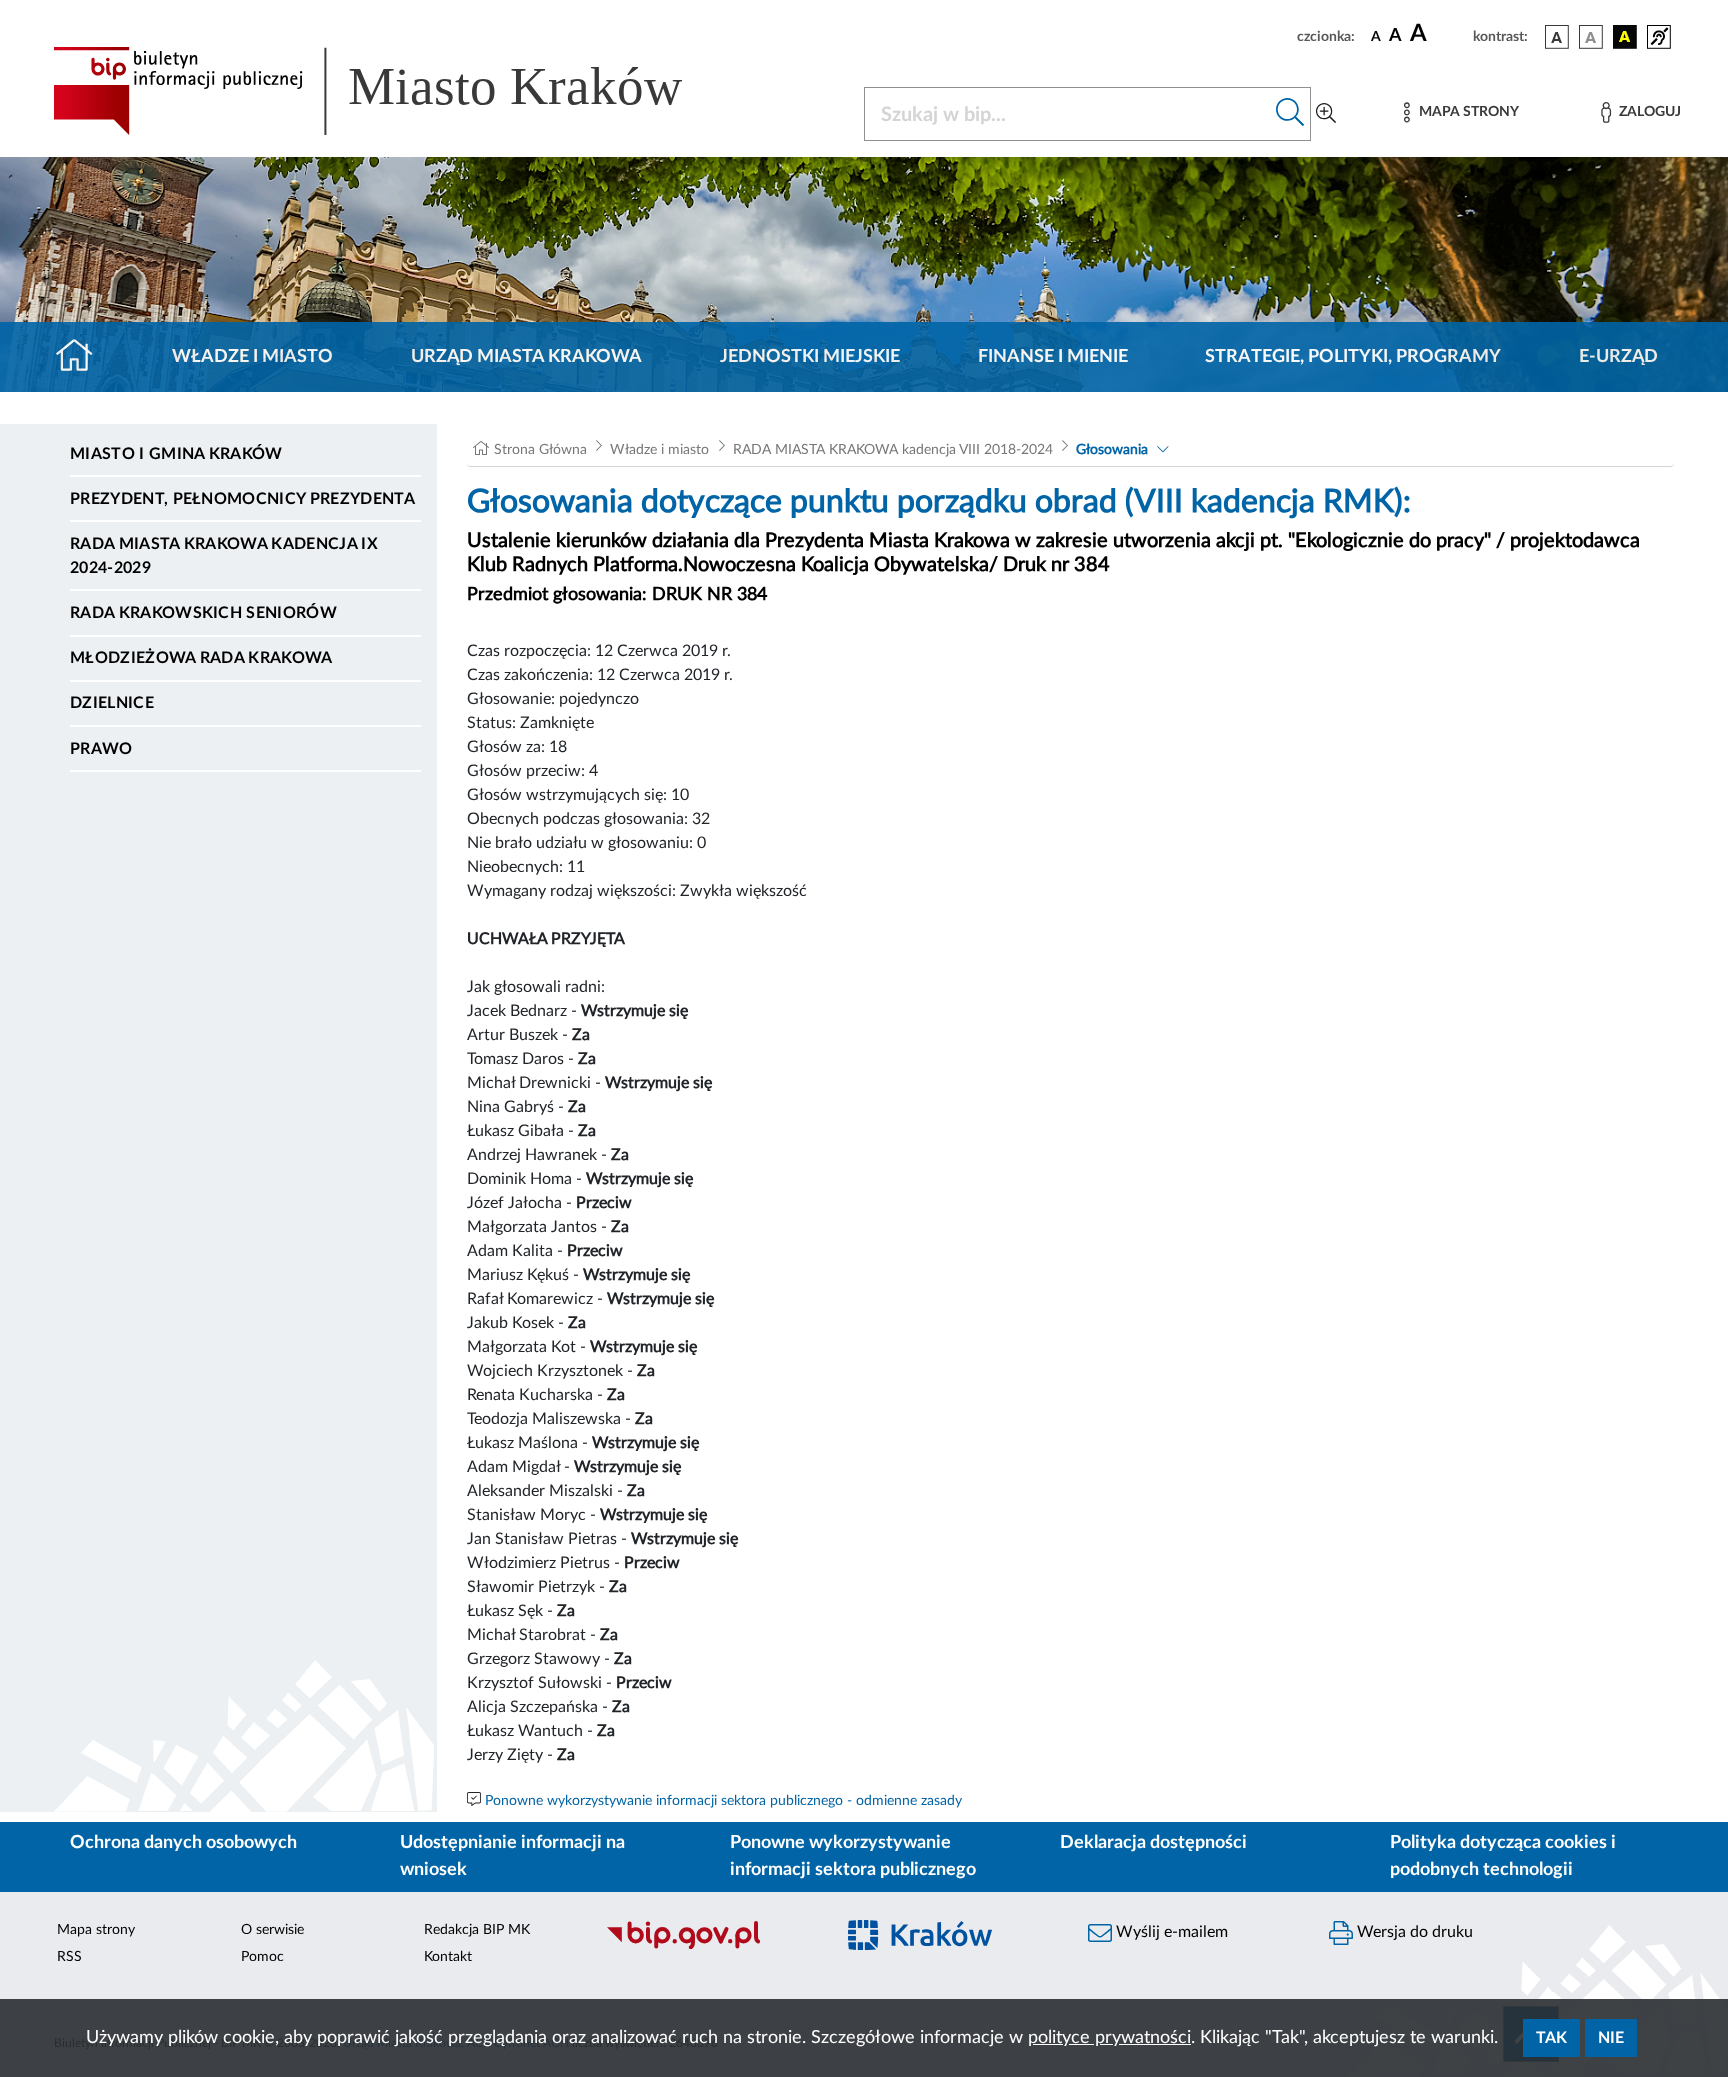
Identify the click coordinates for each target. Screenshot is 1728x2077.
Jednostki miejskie (810, 357)
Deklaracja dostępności (1153, 1843)
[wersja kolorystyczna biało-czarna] (1591, 37)
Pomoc (262, 1957)
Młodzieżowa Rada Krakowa (201, 658)
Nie (1611, 2038)
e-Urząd (1618, 357)
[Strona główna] (82, 357)
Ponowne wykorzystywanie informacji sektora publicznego (853, 1856)
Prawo (101, 749)
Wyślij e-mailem (1170, 1932)
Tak (1551, 2038)
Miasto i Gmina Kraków (176, 454)
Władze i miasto (252, 357)
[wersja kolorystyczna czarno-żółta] (1625, 37)
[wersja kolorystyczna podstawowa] (1557, 37)
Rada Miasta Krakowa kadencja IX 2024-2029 (224, 556)
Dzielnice (112, 703)
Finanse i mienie (1053, 357)
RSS (69, 1957)
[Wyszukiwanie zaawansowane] (1326, 114)
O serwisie (272, 1930)
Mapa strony (96, 1930)
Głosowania (1112, 450)
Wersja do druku (1413, 1932)
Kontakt (448, 1957)
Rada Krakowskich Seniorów (203, 613)
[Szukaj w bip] (1290, 114)
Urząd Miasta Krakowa (526, 357)
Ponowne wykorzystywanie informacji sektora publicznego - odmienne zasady (723, 1801)
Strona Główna (540, 450)
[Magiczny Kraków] (950, 1947)
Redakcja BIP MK (477, 1930)
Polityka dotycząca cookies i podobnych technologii (1503, 1856)
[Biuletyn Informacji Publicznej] (709, 1947)
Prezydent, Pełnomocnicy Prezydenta (242, 499)
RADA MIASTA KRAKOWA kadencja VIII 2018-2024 (893, 450)
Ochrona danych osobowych (183, 1843)
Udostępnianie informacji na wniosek (512, 1856)
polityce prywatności (1109, 2038)
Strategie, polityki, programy (1353, 357)
